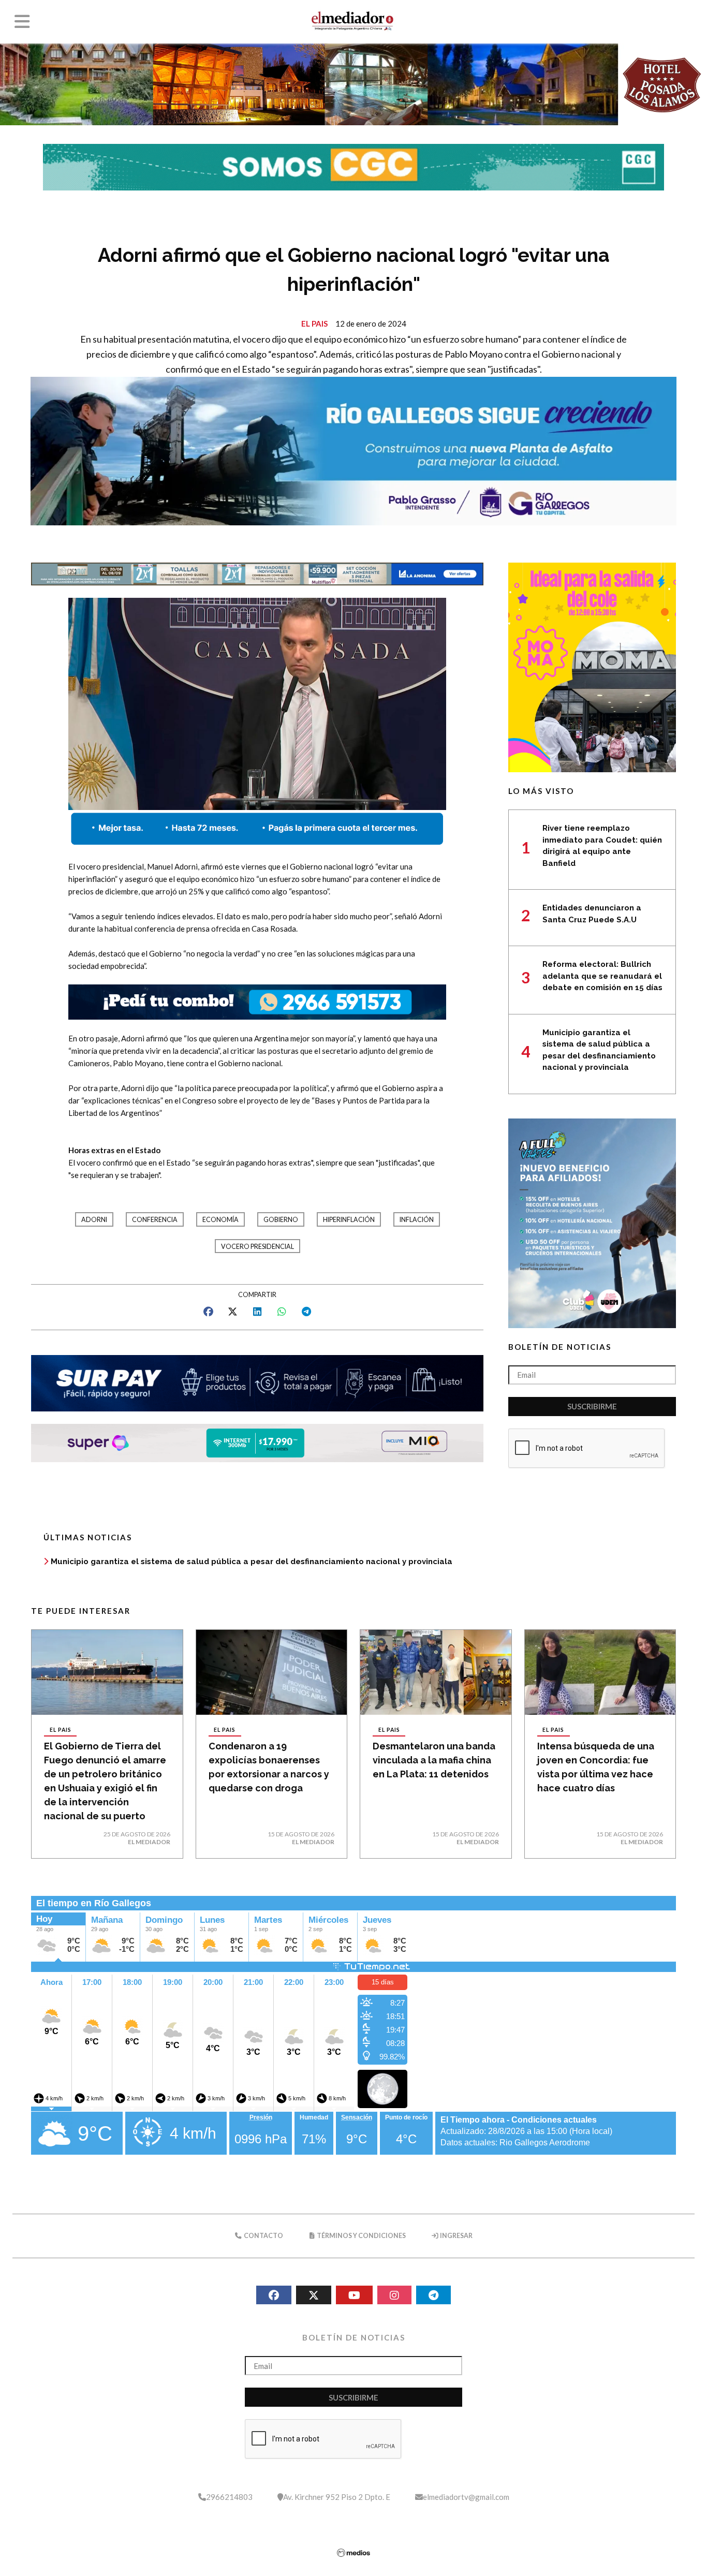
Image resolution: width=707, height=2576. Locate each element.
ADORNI (94, 1220)
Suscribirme (592, 1406)
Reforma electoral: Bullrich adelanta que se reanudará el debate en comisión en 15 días (602, 976)
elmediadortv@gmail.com (466, 2497)
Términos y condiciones (361, 2236)
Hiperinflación (349, 1220)
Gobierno (281, 1220)
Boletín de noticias (560, 1347)
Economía (220, 1220)
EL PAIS (314, 323)
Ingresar (456, 2236)
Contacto (263, 2236)
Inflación (417, 1220)
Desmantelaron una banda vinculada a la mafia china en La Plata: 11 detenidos (434, 1760)
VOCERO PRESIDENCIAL (257, 1247)
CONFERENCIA (155, 1220)
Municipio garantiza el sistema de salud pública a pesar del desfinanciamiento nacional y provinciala (252, 1562)
